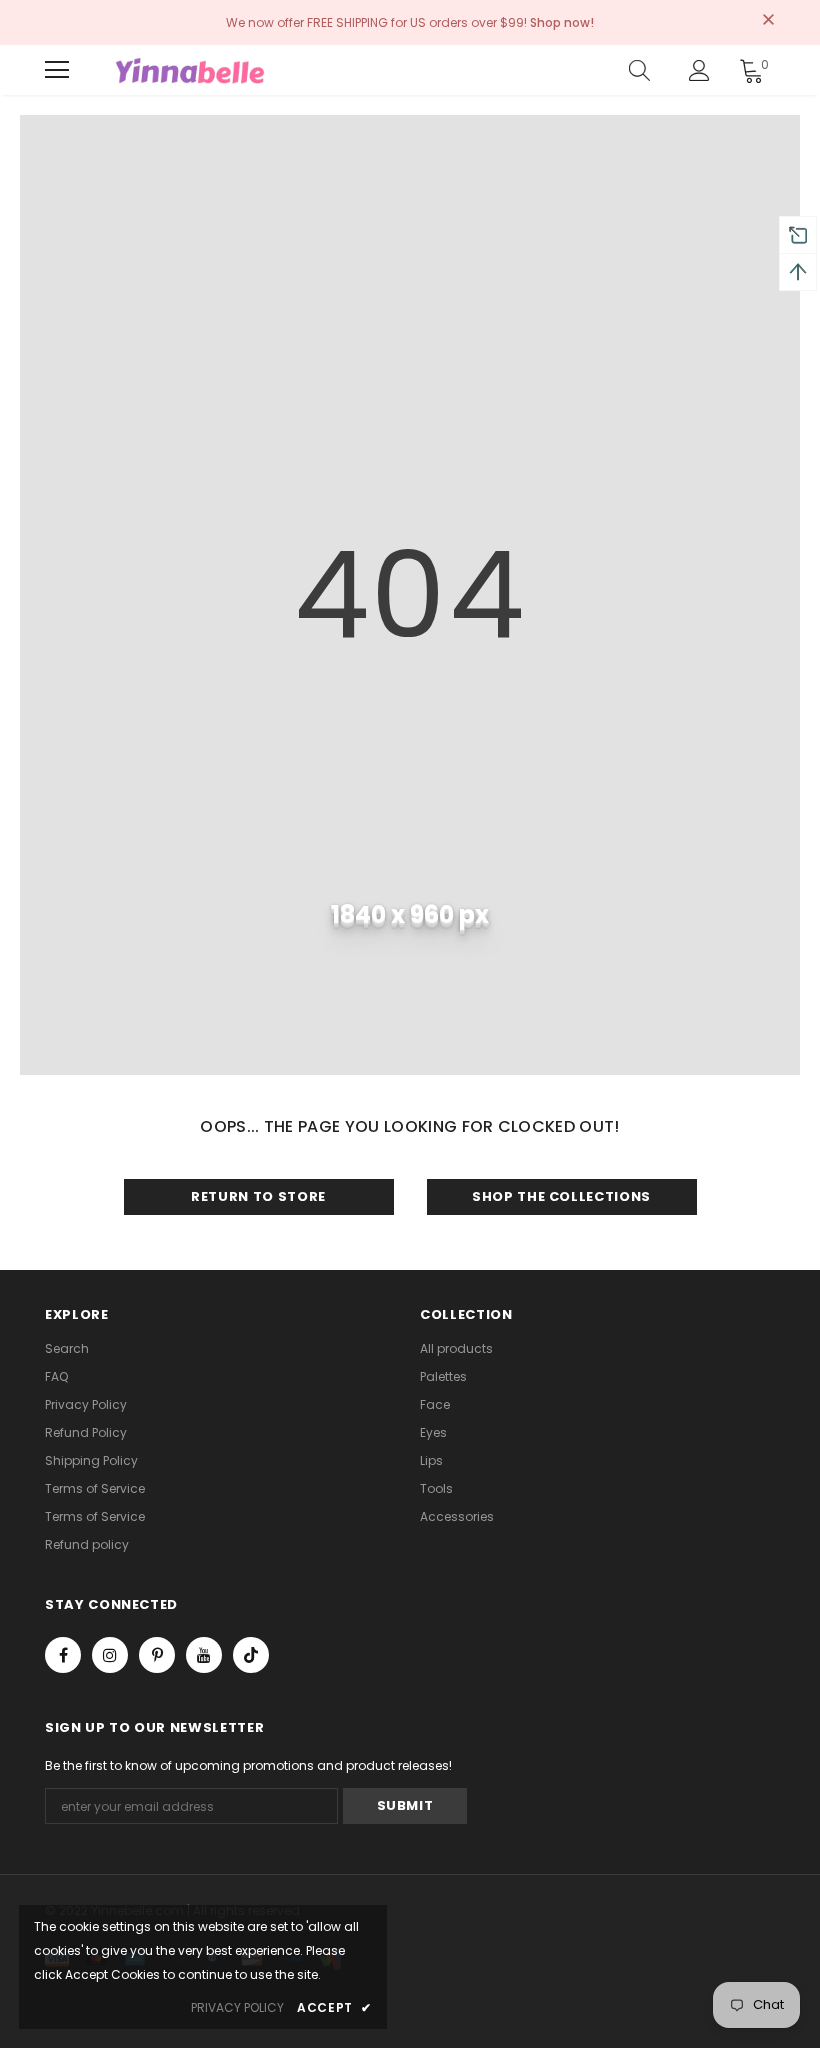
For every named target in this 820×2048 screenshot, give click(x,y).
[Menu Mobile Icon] (57, 70)
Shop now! (562, 22)
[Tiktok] (251, 1655)
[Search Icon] (639, 70)
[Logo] (190, 70)
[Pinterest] (157, 1655)
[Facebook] (63, 1655)
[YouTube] (204, 1655)
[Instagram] (110, 1655)
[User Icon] (699, 70)
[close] (768, 21)
